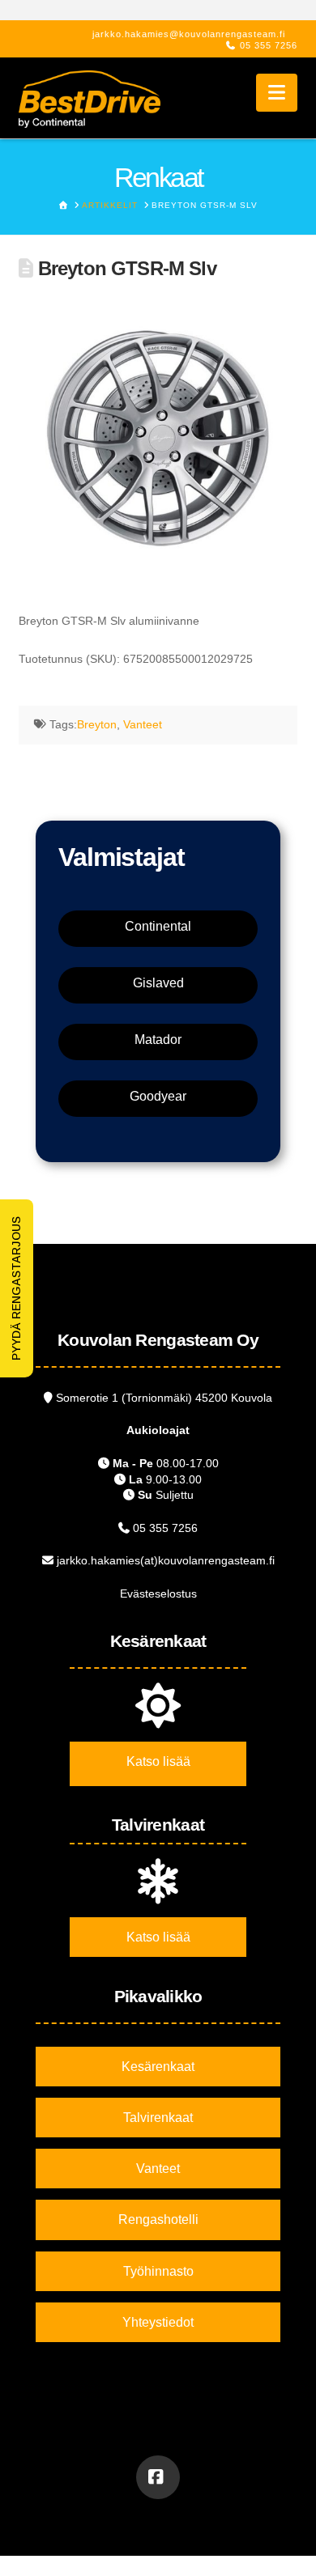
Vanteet (143, 724)
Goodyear (158, 1096)
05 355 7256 (269, 45)
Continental (158, 926)
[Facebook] (158, 2477)
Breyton (97, 724)
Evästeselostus (158, 1594)
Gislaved (158, 983)
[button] (277, 93)
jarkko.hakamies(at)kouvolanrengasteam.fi (166, 1560)
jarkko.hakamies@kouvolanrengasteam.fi (189, 34)
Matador (158, 1040)
